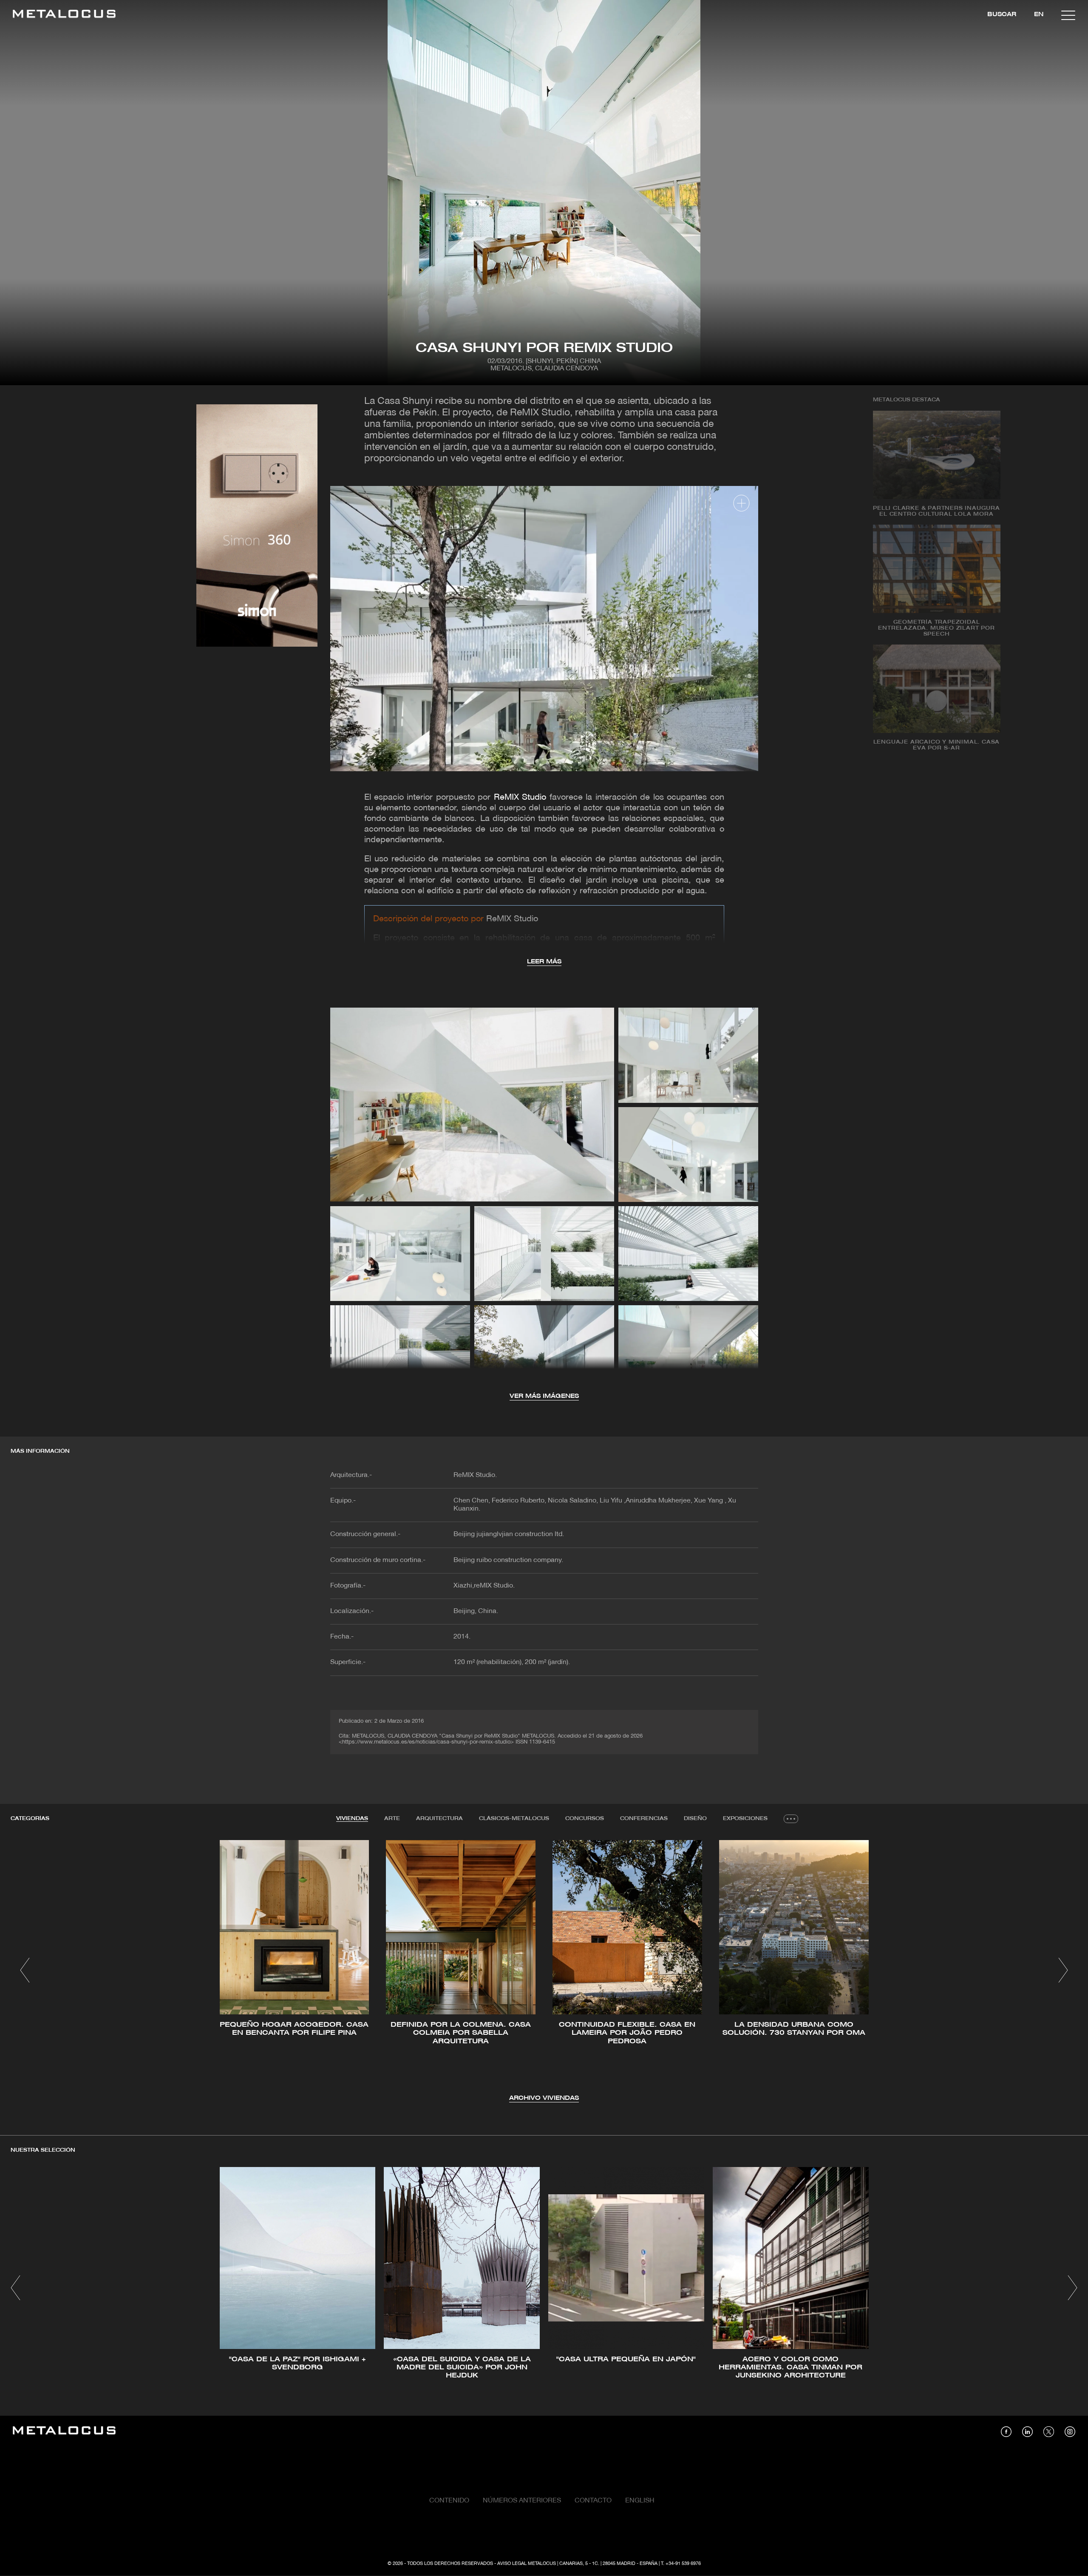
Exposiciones (745, 1819)
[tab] (352, 1819)
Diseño (695, 1819)
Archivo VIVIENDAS (544, 2098)
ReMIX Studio (520, 798)
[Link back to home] (64, 15)
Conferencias (644, 1819)
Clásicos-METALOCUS (514, 1819)
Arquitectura (439, 1819)
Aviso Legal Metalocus (527, 2564)
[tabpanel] (544, 1972)
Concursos (585, 1819)
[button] (25, 1970)
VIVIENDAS (352, 1819)
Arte (392, 1819)
